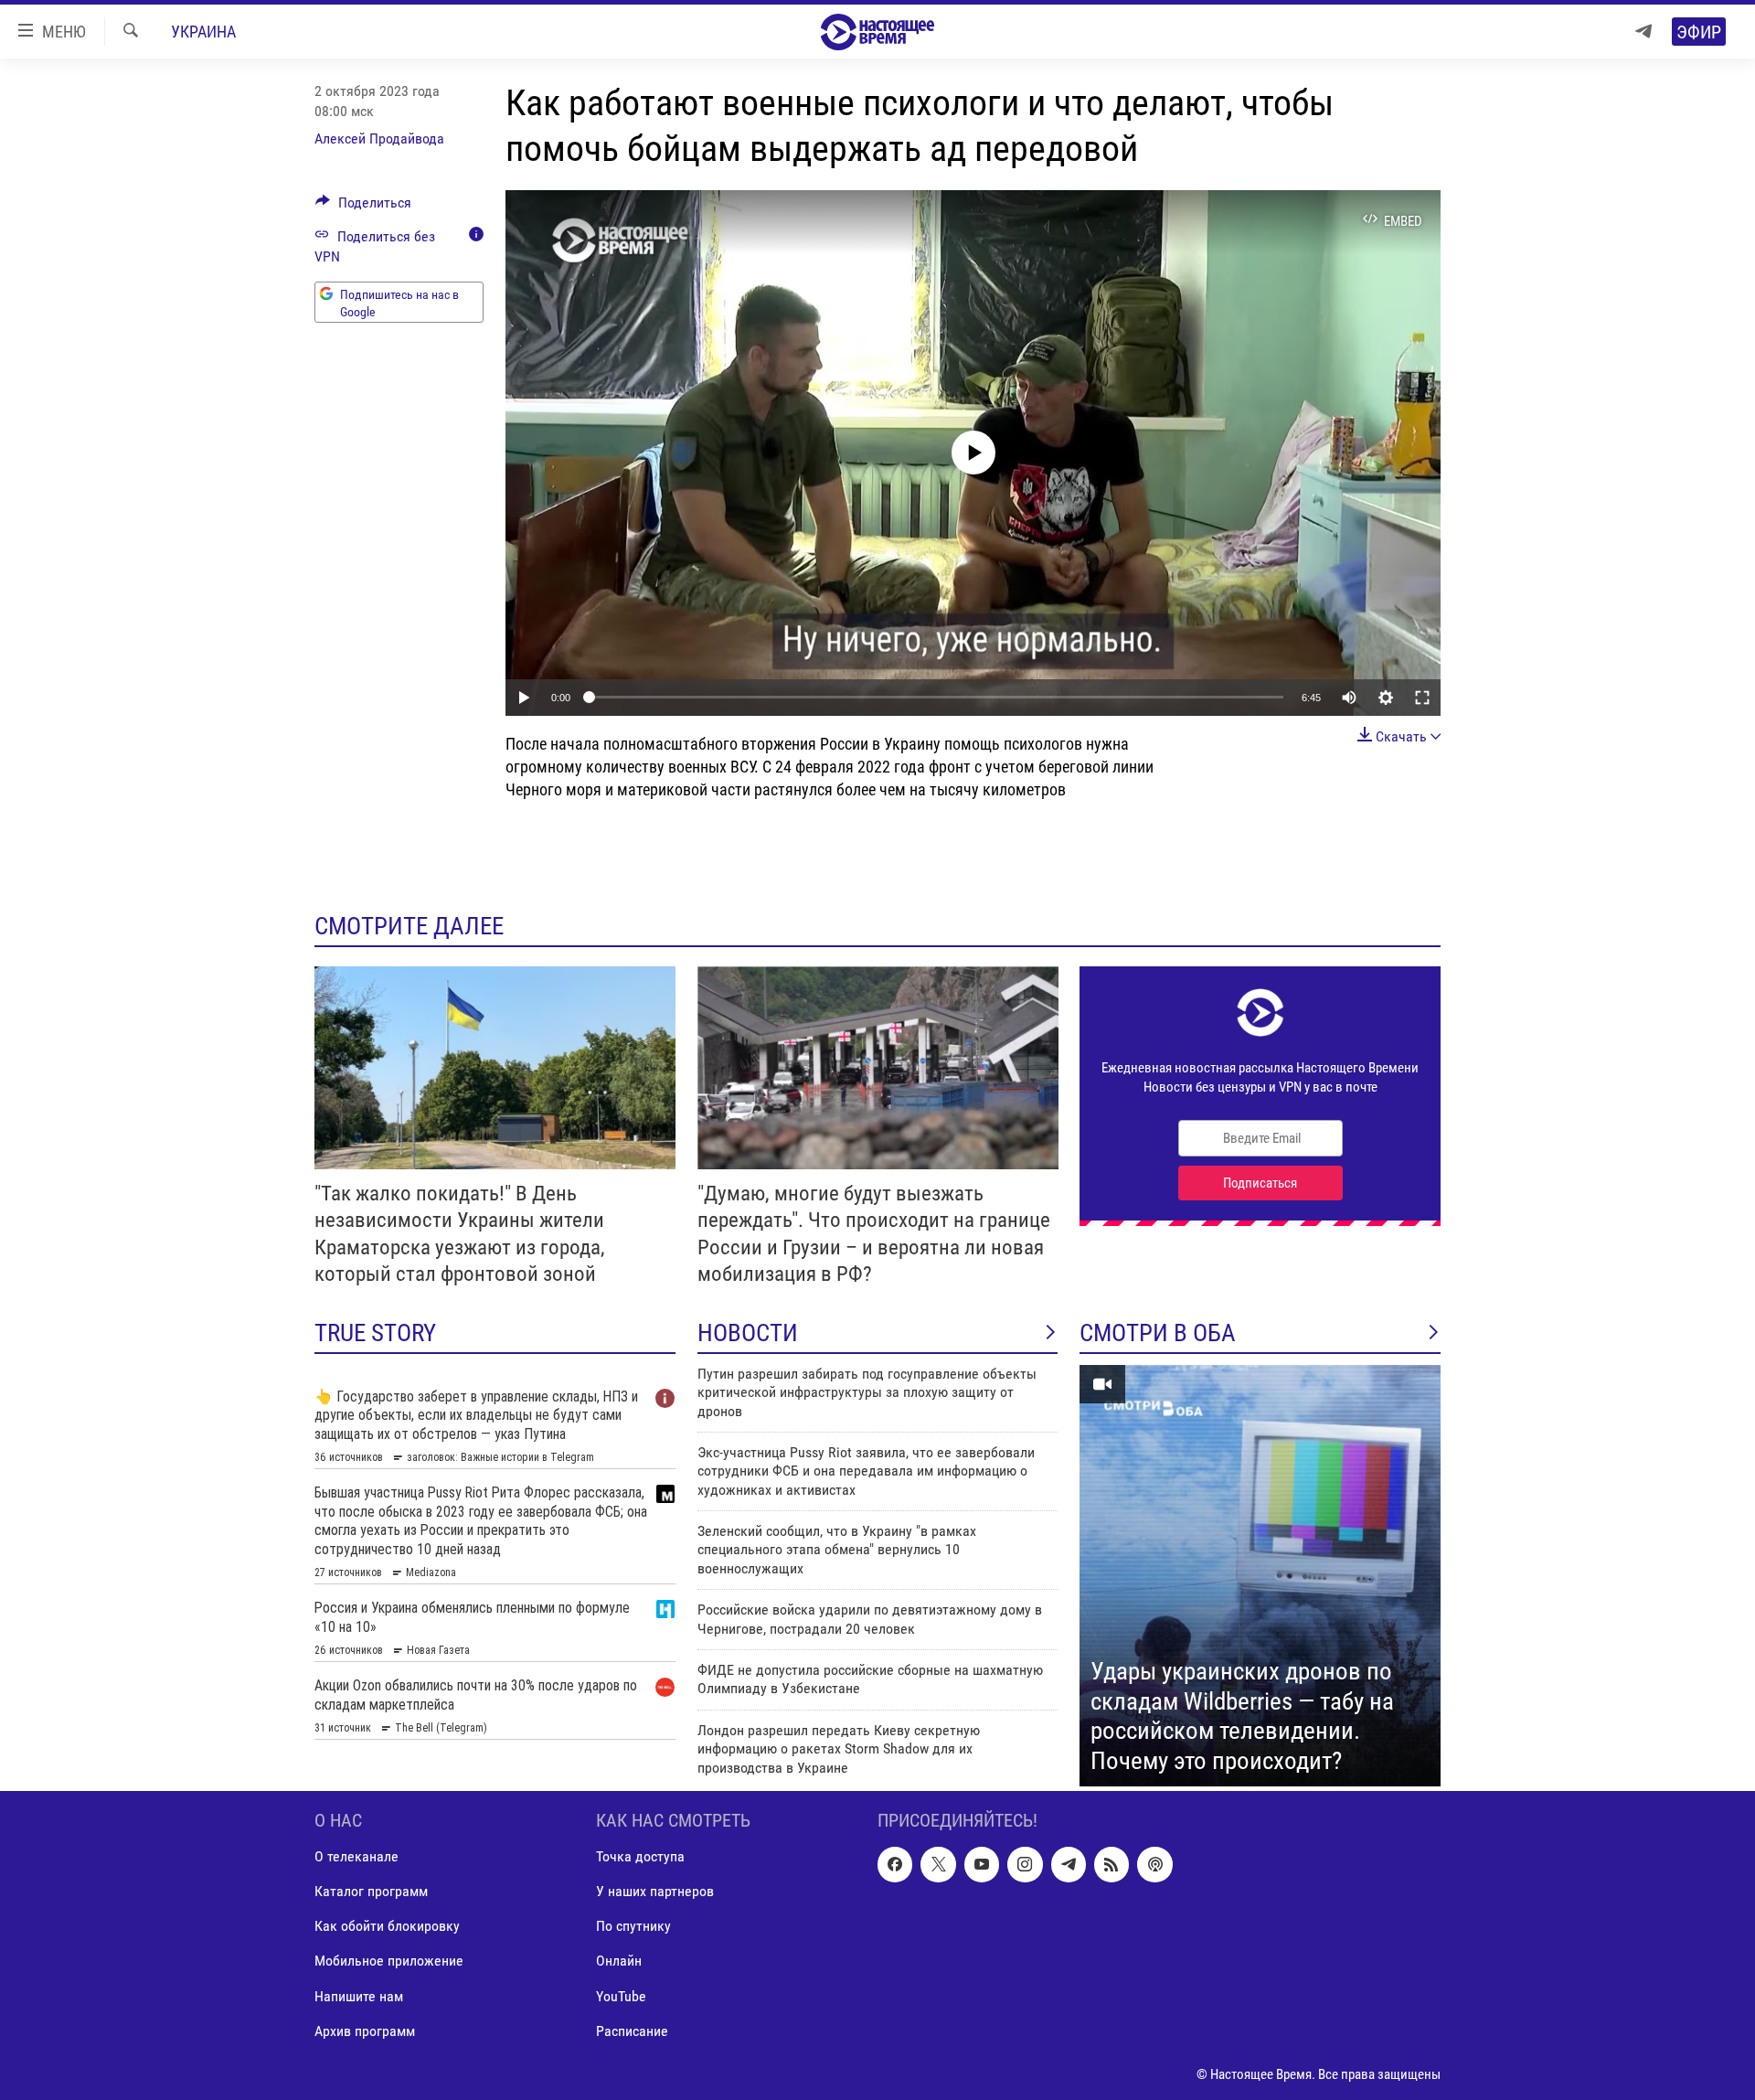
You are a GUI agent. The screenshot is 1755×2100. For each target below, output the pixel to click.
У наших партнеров (655, 1891)
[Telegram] (1643, 32)
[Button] (363, 207)
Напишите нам (359, 1996)
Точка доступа (640, 1856)
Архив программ (365, 2031)
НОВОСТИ (748, 1333)
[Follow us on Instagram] (1025, 1864)
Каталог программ (371, 1891)
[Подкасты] (1154, 1864)
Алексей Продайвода (379, 139)
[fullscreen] (1422, 698)
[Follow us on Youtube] (982, 1864)
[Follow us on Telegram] (1069, 1864)
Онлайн (619, 1961)
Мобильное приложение (389, 1961)
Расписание (632, 2031)
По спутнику (633, 1926)
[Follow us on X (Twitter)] (938, 1864)
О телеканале (356, 1856)
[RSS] (1111, 1864)
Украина (203, 32)
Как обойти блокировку (387, 1926)
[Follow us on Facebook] (895, 1864)
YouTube (621, 1996)
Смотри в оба (1158, 1333)
